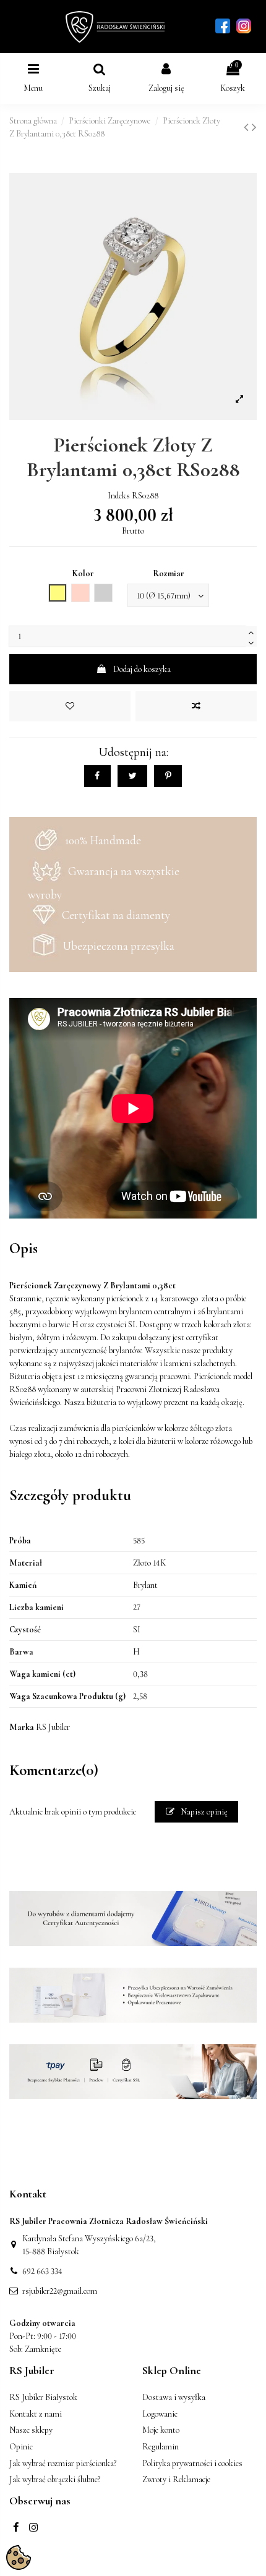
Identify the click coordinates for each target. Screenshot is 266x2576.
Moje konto (161, 2430)
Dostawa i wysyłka (174, 2397)
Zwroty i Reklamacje (176, 2479)
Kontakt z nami (36, 2414)
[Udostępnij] (97, 776)
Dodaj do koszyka (142, 669)
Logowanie (160, 2414)
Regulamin (161, 2447)
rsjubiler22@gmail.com (60, 2291)
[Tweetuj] (132, 776)
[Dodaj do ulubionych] (70, 706)
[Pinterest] (168, 776)
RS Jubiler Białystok (43, 2397)
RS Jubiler (53, 1727)
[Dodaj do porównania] (196, 706)
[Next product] (254, 128)
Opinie (21, 2447)
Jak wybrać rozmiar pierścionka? (63, 2463)
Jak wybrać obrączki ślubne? (55, 2479)
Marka (22, 1727)
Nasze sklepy (31, 2430)
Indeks (119, 496)
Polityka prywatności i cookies (192, 2463)
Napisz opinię (203, 1812)
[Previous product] (248, 128)
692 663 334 (42, 2271)
